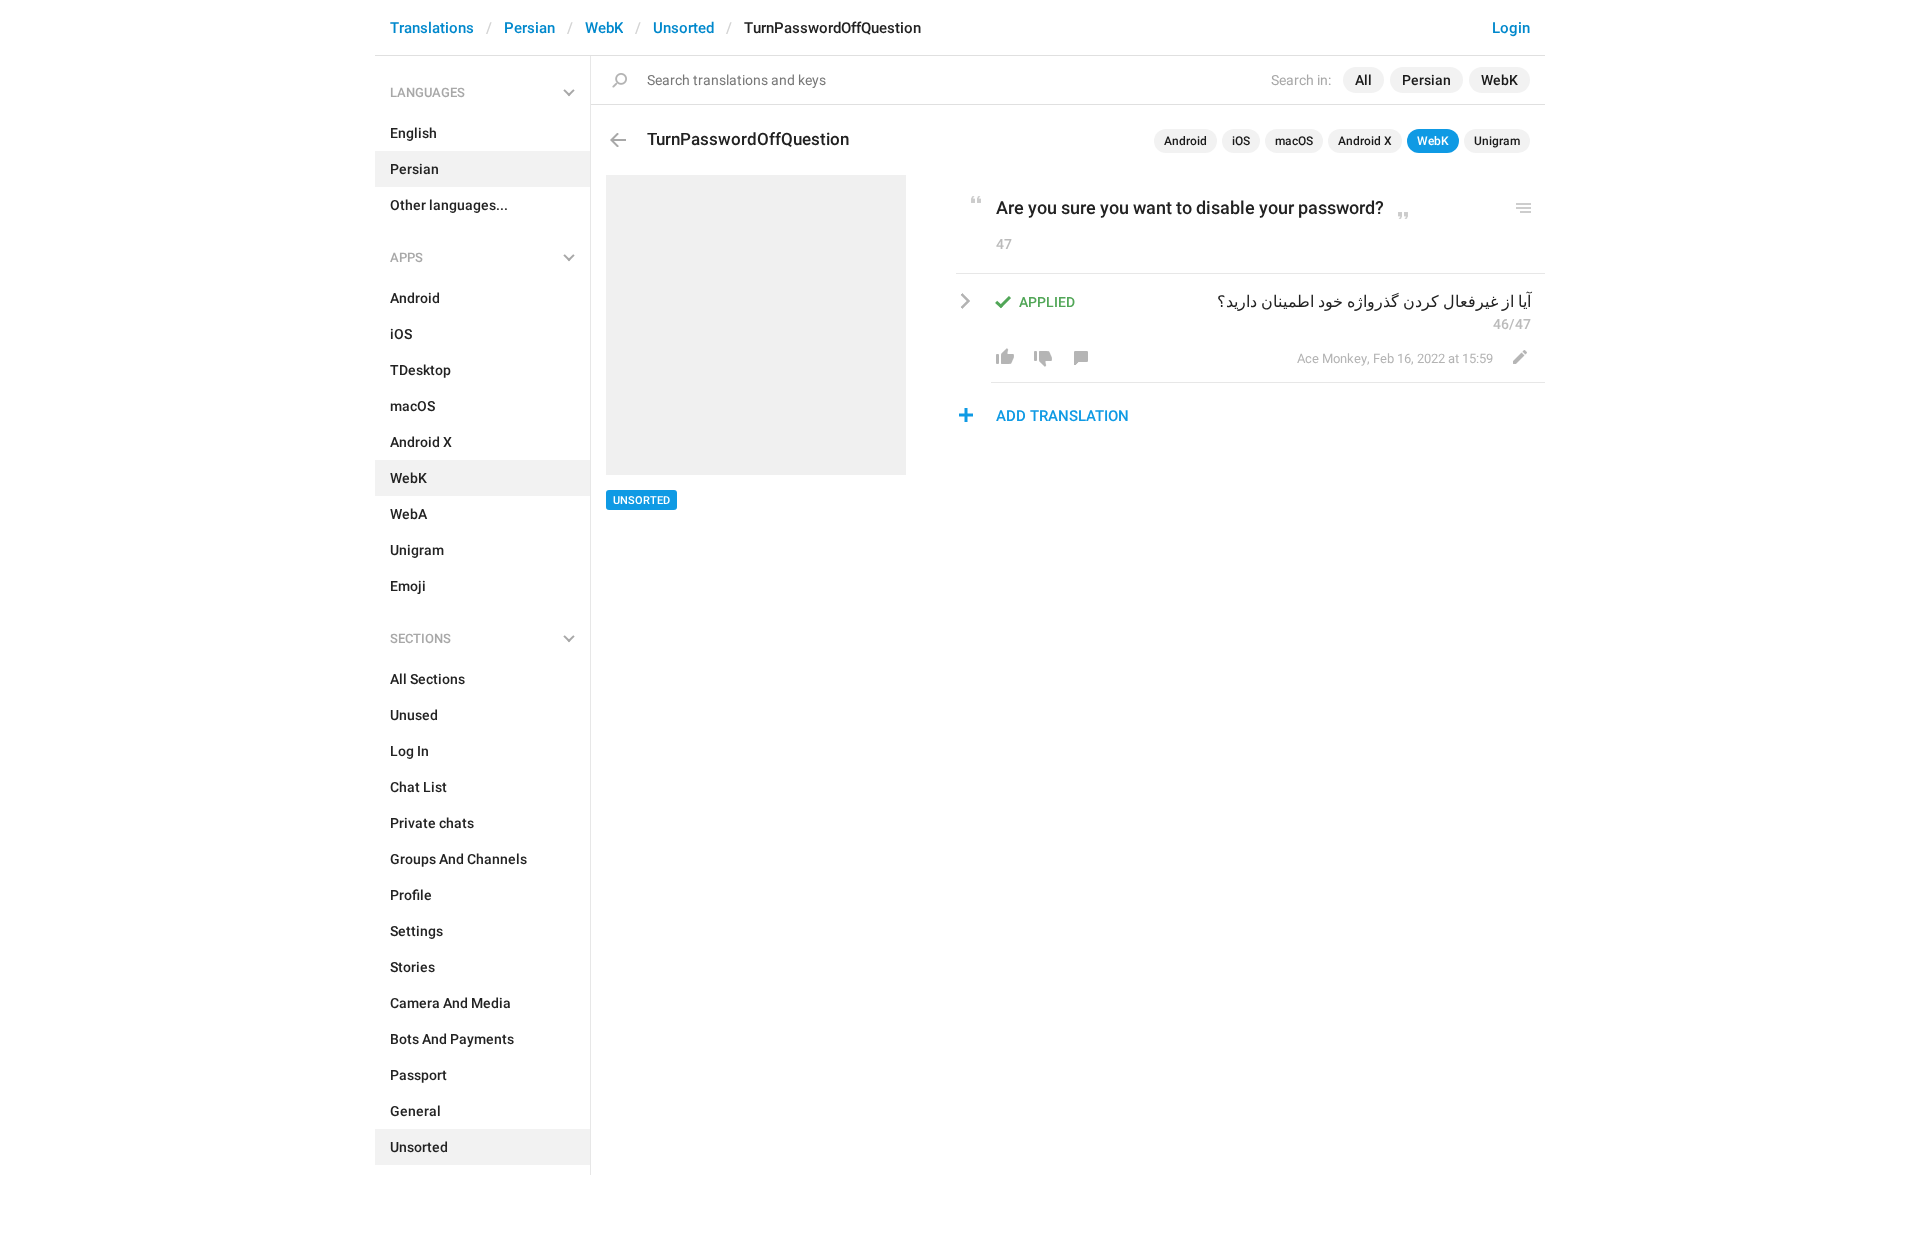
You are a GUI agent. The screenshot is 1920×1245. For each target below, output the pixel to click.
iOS (1241, 141)
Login (1511, 28)
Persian (529, 28)
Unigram (1497, 141)
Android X (1365, 141)
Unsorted (683, 28)
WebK (604, 28)
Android (1185, 141)
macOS (1294, 141)
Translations (432, 28)
